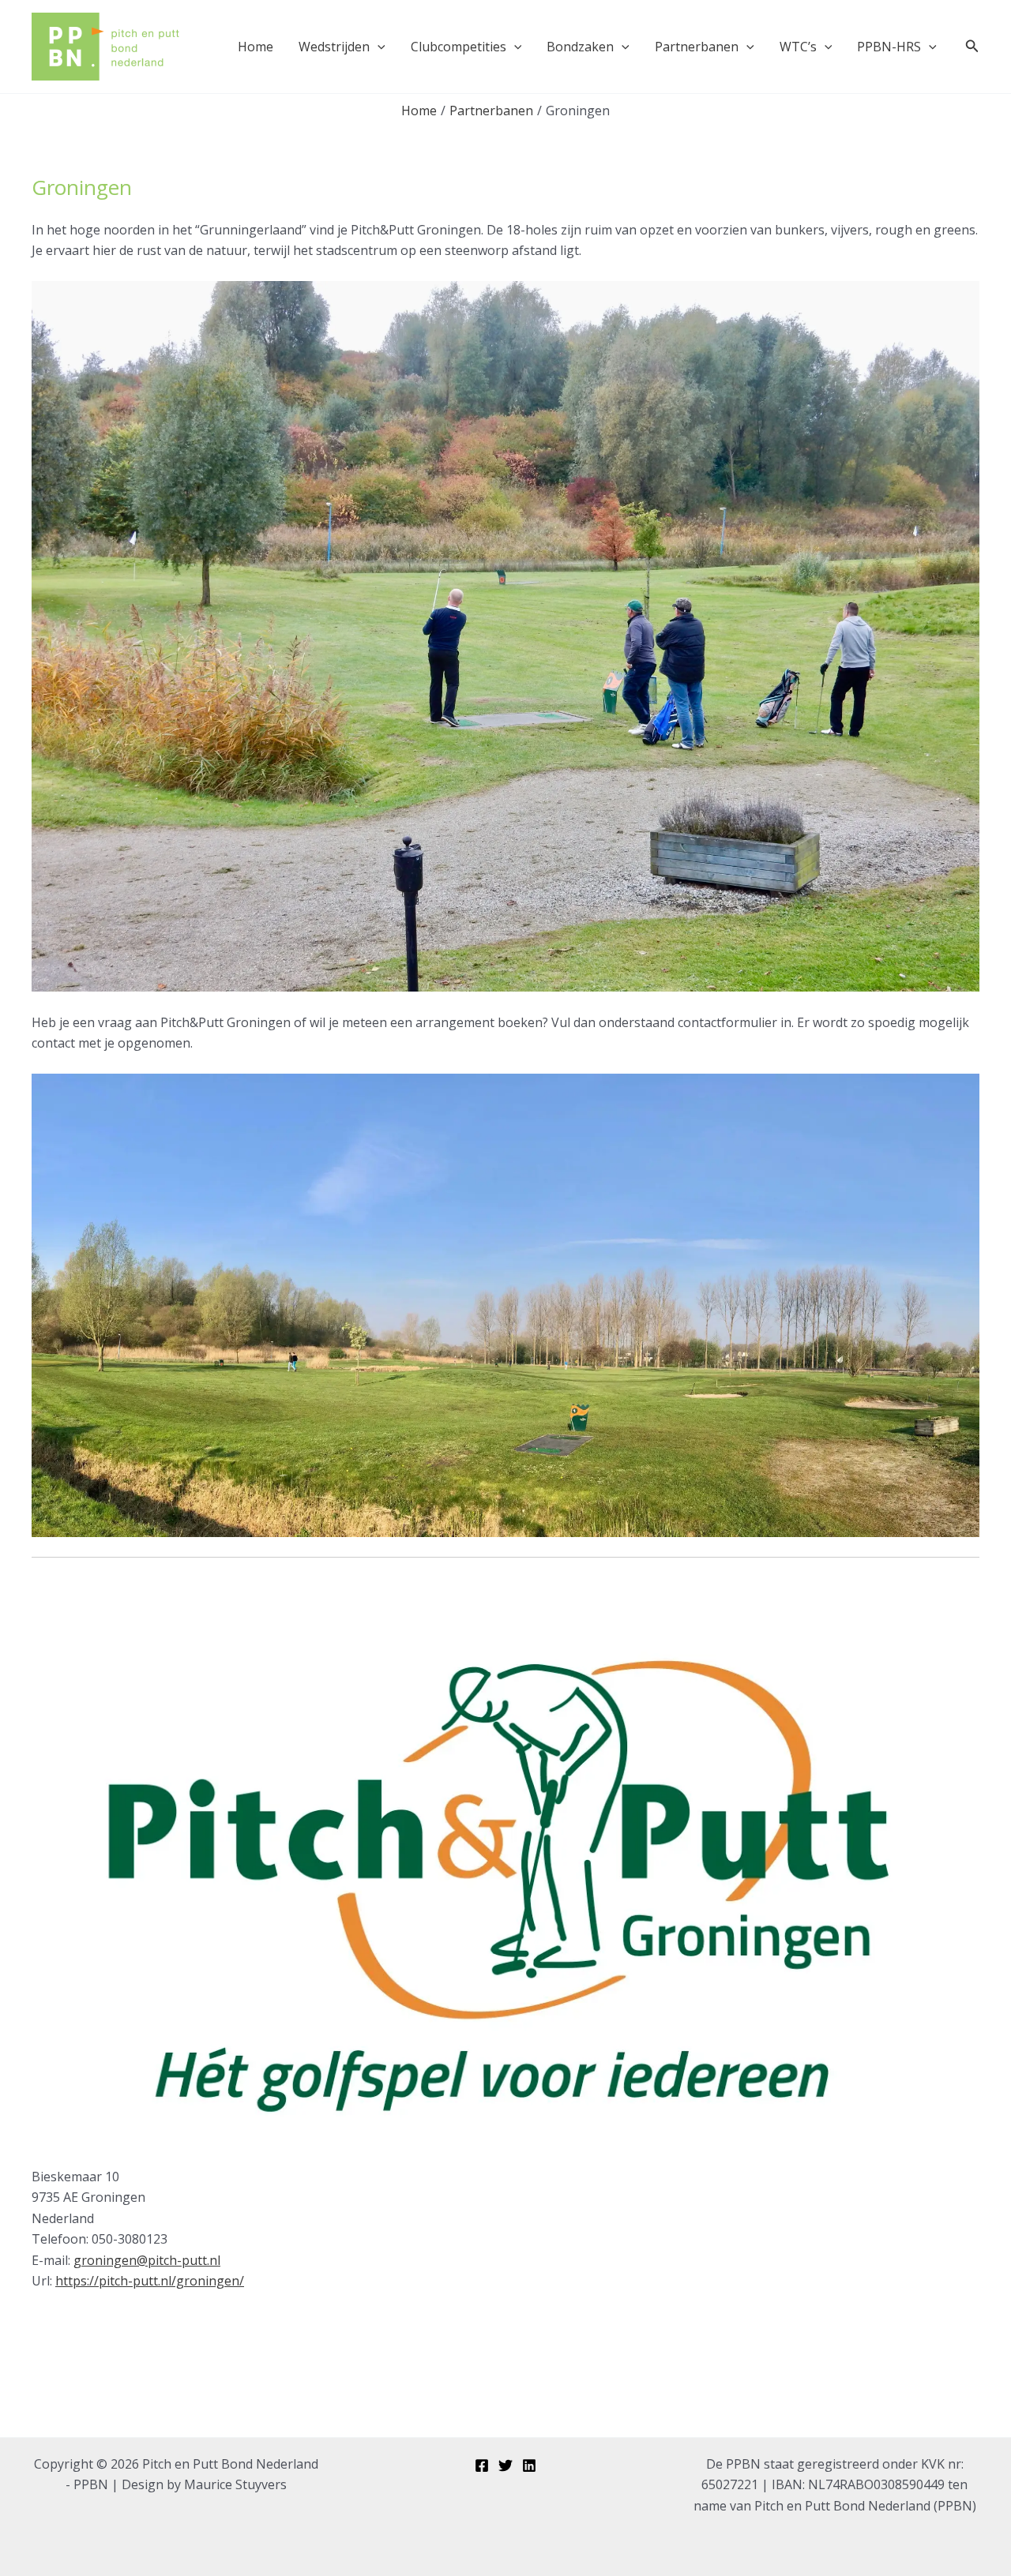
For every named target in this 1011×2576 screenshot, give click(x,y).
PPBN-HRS (889, 47)
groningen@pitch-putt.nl (147, 2260)
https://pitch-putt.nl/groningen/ (150, 2281)
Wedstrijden (334, 47)
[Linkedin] (529, 2465)
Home (256, 47)
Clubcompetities (459, 47)
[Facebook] (482, 2465)
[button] (378, 47)
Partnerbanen (697, 47)
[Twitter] (505, 2465)
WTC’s (798, 47)
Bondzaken (580, 47)
